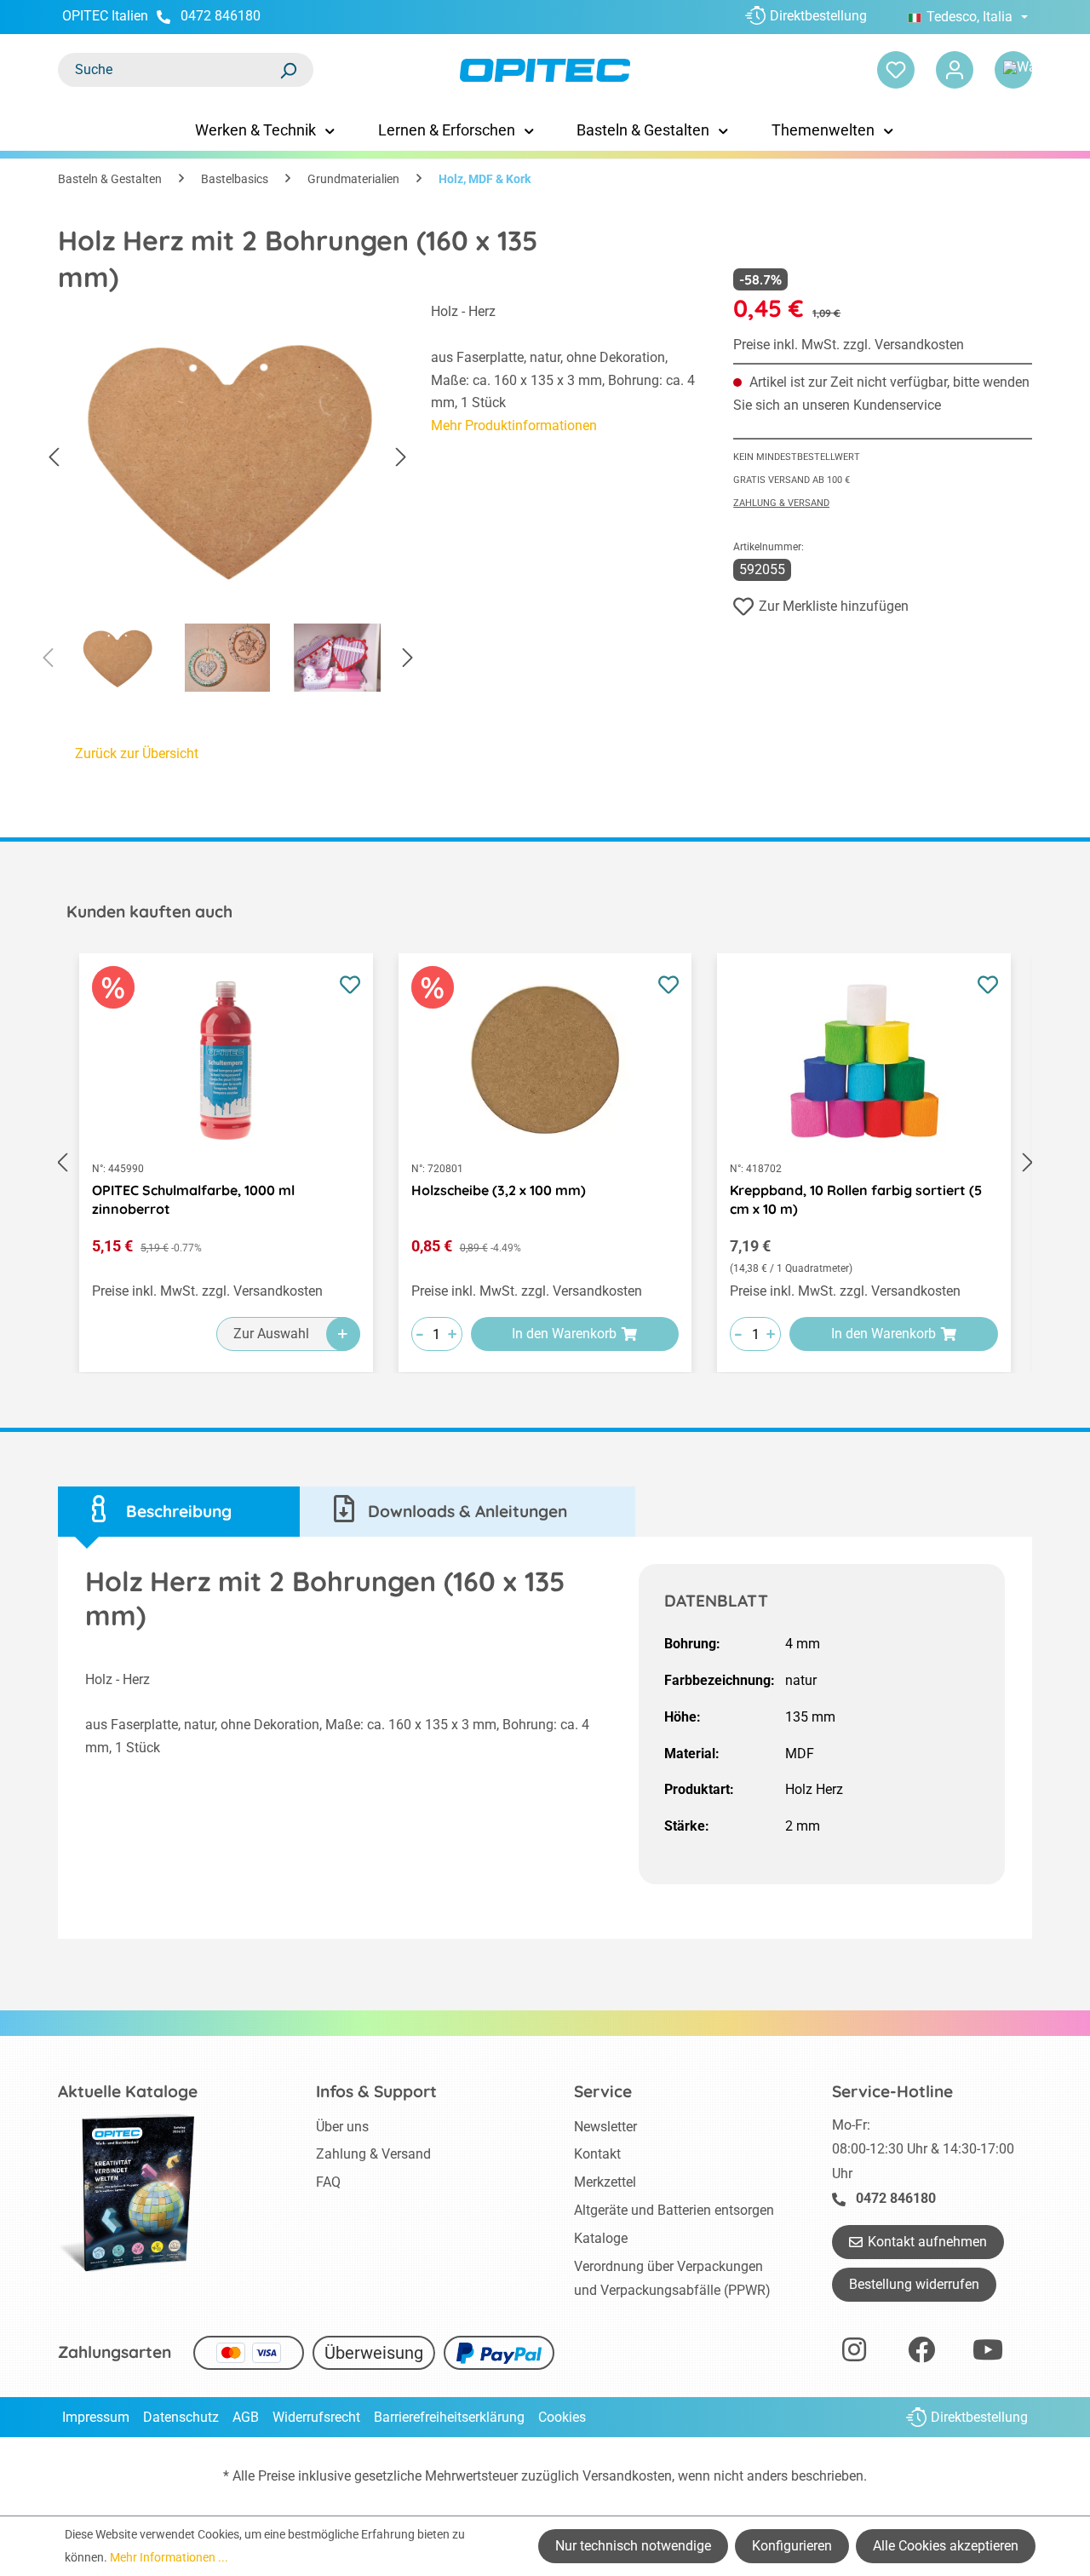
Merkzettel (605, 2182)
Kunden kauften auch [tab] (149, 911)
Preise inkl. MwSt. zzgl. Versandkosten (849, 345)
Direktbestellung (818, 16)
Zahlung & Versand (781, 503)
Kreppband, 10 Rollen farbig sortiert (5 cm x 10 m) (856, 1199)
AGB (246, 2417)
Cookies (562, 2417)
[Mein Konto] (955, 70)
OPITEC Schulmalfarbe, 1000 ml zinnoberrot (193, 1199)
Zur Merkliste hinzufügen (834, 606)
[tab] (179, 1512)
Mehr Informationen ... (169, 2557)
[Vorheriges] (54, 458)
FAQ (328, 2182)
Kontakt (597, 2154)
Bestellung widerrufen (914, 2284)
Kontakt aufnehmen (927, 2242)
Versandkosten (627, 2476)
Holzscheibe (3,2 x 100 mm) (499, 1190)
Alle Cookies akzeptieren (946, 2546)
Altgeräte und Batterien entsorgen (674, 2210)
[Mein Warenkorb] (1013, 70)
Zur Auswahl (271, 1334)
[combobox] (169, 70)
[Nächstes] (401, 458)
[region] (227, 502)
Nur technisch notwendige (633, 2546)
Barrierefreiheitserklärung (449, 2417)
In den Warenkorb (564, 1334)
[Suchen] (288, 70)
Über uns (342, 2127)
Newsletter (605, 2127)
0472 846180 (221, 16)
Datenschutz (181, 2417)
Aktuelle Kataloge (128, 2091)
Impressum (96, 2417)
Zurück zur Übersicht (137, 753)
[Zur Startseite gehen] (545, 70)
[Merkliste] (896, 70)
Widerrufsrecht (316, 2417)
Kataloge (601, 2238)
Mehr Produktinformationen (514, 425)
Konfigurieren (792, 2546)
